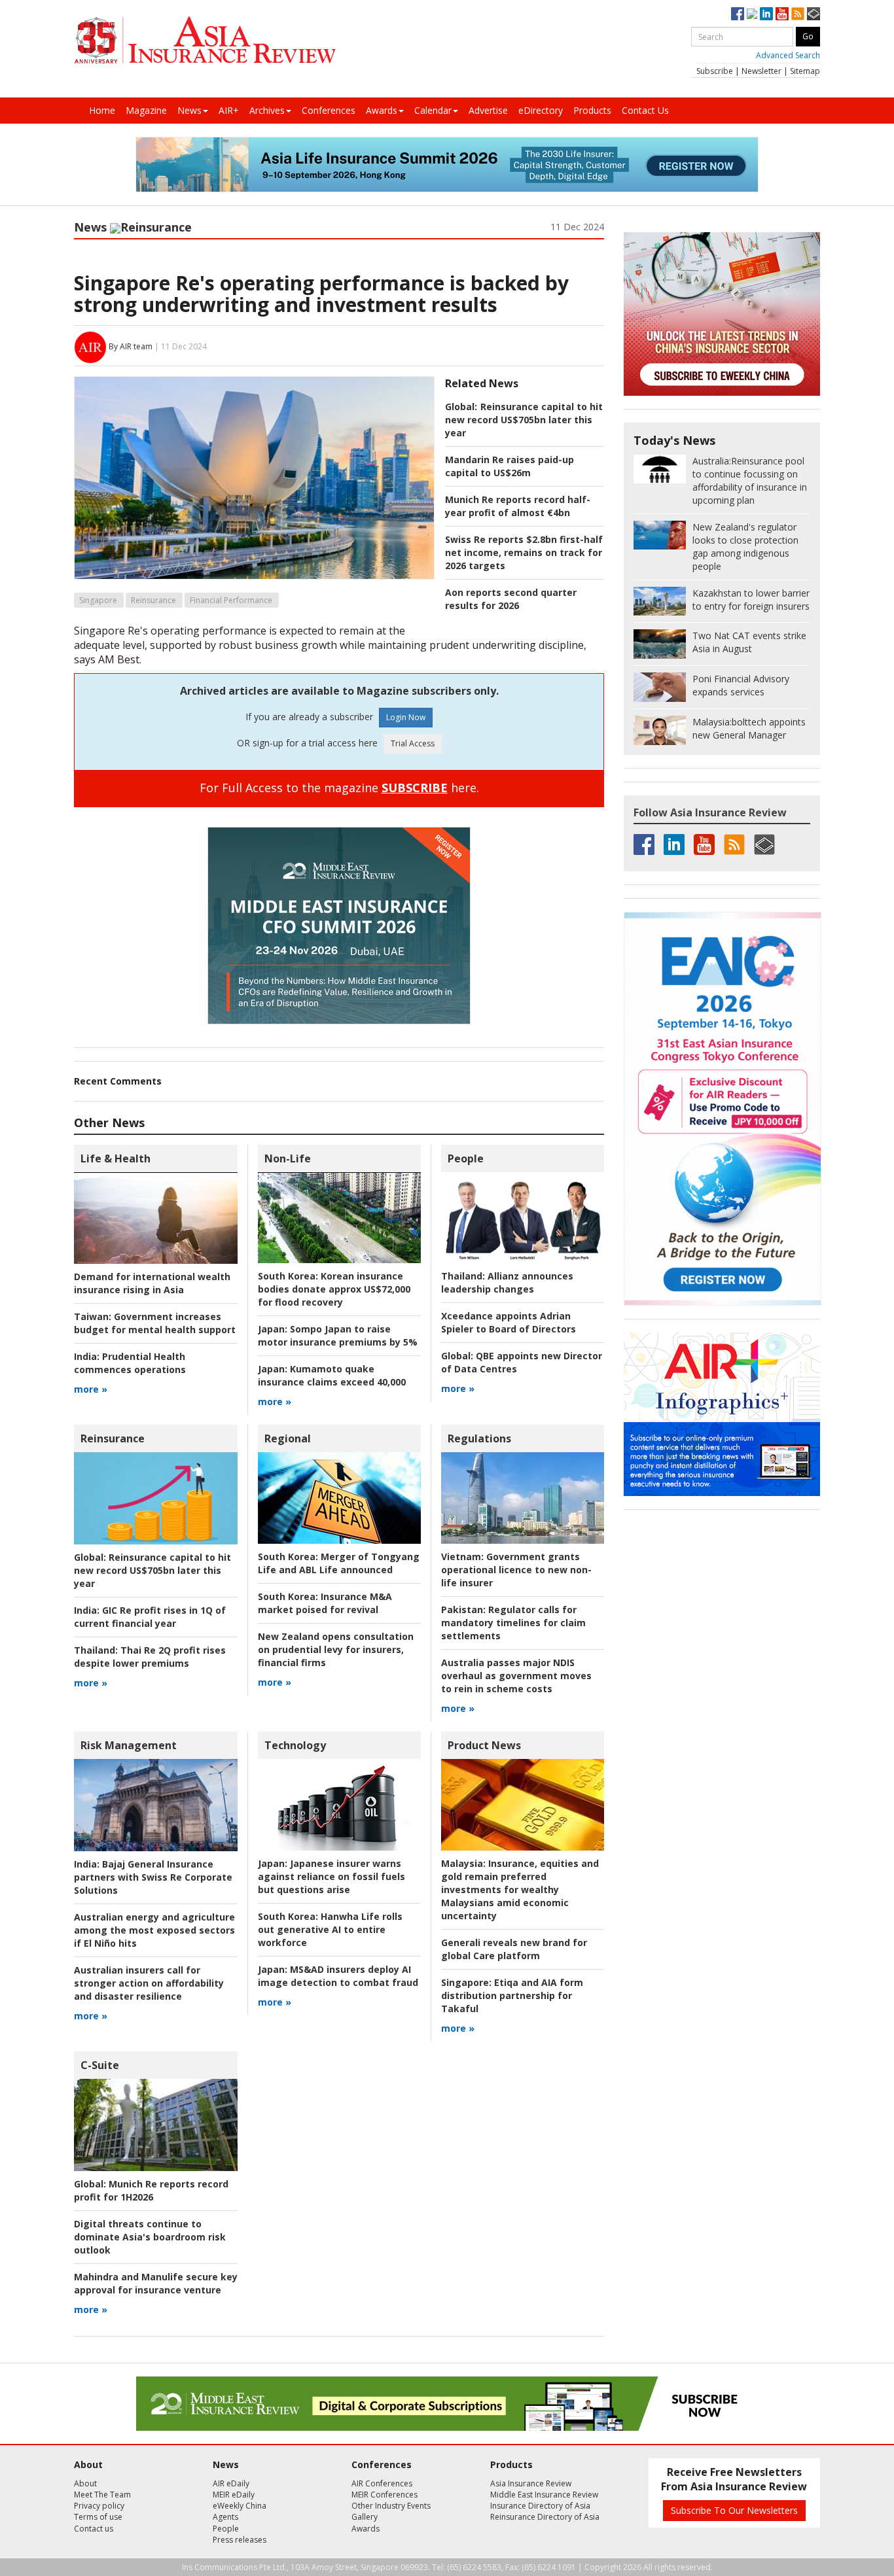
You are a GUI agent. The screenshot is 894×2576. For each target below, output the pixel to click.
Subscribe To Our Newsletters (734, 2510)
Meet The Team (102, 2495)
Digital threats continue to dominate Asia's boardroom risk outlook (150, 2237)
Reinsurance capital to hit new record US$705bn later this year (524, 420)
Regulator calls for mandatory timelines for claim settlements (513, 1623)
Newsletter (761, 71)
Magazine (146, 110)
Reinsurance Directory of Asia (545, 2517)
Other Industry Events (391, 2506)
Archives (267, 110)
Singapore (98, 600)
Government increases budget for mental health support (155, 1323)
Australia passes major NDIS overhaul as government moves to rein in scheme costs (516, 1676)
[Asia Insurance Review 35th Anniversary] (205, 40)
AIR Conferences (382, 2483)
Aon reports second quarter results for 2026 (511, 599)
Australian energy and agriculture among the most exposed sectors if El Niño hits (154, 1930)
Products (592, 110)
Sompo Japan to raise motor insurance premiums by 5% (338, 1335)
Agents (225, 2517)
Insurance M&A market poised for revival (325, 1603)
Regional (288, 1438)
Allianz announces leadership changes (507, 1282)
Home (102, 110)
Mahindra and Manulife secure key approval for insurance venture (156, 2283)
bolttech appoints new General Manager (749, 728)
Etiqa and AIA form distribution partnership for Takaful (512, 1995)
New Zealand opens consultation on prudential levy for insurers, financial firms (336, 1649)
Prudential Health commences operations (130, 1363)
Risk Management (129, 1745)
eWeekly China (240, 2506)
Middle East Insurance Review (544, 2495)
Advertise (488, 110)
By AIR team (131, 346)
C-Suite (100, 2065)
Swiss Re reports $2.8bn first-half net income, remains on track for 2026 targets (524, 552)
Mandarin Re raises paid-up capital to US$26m (510, 466)
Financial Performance (231, 600)
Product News (484, 1745)
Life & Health (116, 1158)
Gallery (365, 2517)
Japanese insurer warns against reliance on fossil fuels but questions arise (331, 1876)
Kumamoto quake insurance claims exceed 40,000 (332, 1375)
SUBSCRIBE (415, 788)
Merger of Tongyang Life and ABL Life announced (339, 1563)
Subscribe (715, 71)
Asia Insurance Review (531, 2483)
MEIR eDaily (234, 2495)
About (85, 2483)
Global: (461, 407)
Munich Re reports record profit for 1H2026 (151, 2190)
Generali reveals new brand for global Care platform (514, 1949)
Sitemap (805, 71)
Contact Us (645, 110)
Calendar (433, 110)
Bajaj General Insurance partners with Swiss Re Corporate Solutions (153, 1877)
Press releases (240, 2540)
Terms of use (98, 2517)
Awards (382, 110)
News (189, 110)
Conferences (329, 110)
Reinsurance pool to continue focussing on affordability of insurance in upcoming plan (750, 480)
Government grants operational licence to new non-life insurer (516, 1570)
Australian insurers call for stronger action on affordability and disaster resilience (149, 1983)
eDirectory (541, 110)
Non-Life (288, 1158)
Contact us (94, 2529)
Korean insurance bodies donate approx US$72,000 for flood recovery (334, 1289)
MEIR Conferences (384, 2495)
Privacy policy (99, 2506)
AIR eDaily (231, 2483)
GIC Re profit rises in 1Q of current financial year (150, 1617)
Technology (295, 1745)
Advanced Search (788, 55)
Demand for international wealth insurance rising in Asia (152, 1283)
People (466, 1158)
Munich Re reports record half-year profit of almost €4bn (518, 506)
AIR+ (229, 110)
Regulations (479, 1438)
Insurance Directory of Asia (540, 2506)
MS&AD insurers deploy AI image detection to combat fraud (338, 1976)
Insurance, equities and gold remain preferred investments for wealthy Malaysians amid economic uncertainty (520, 1889)
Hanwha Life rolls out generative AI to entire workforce (330, 1929)
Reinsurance (156, 227)
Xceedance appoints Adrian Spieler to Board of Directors (509, 1322)
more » (91, 1389)
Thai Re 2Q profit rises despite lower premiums (150, 1657)
